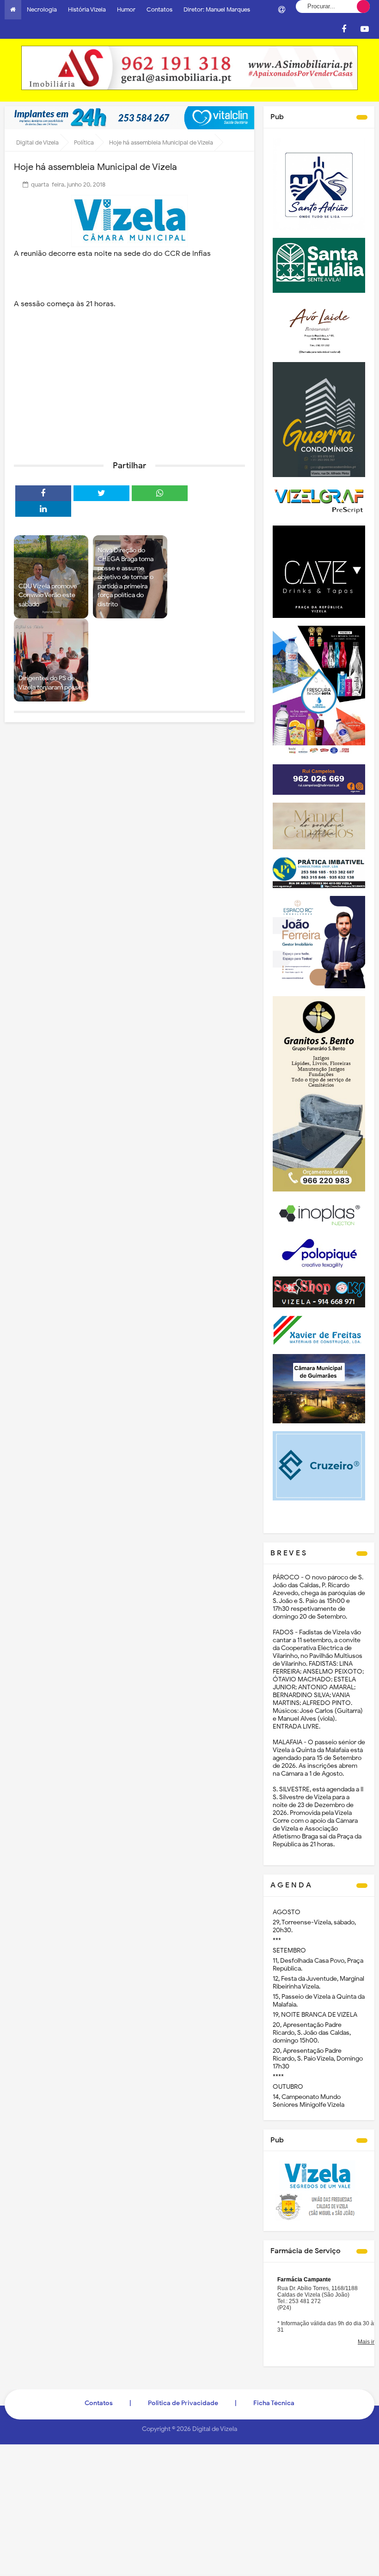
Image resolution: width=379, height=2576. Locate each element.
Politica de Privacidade (183, 2403)
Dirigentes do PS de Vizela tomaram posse (50, 683)
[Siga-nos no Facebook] (344, 29)
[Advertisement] (129, 382)
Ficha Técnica (274, 2403)
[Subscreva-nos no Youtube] (365, 29)
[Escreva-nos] (281, 10)
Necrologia (42, 9)
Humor (126, 9)
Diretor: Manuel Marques (217, 9)
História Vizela (87, 9)
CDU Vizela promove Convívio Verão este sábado (48, 595)
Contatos (159, 9)
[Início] (13, 10)
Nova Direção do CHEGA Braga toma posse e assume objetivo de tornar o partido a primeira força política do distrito (125, 577)
